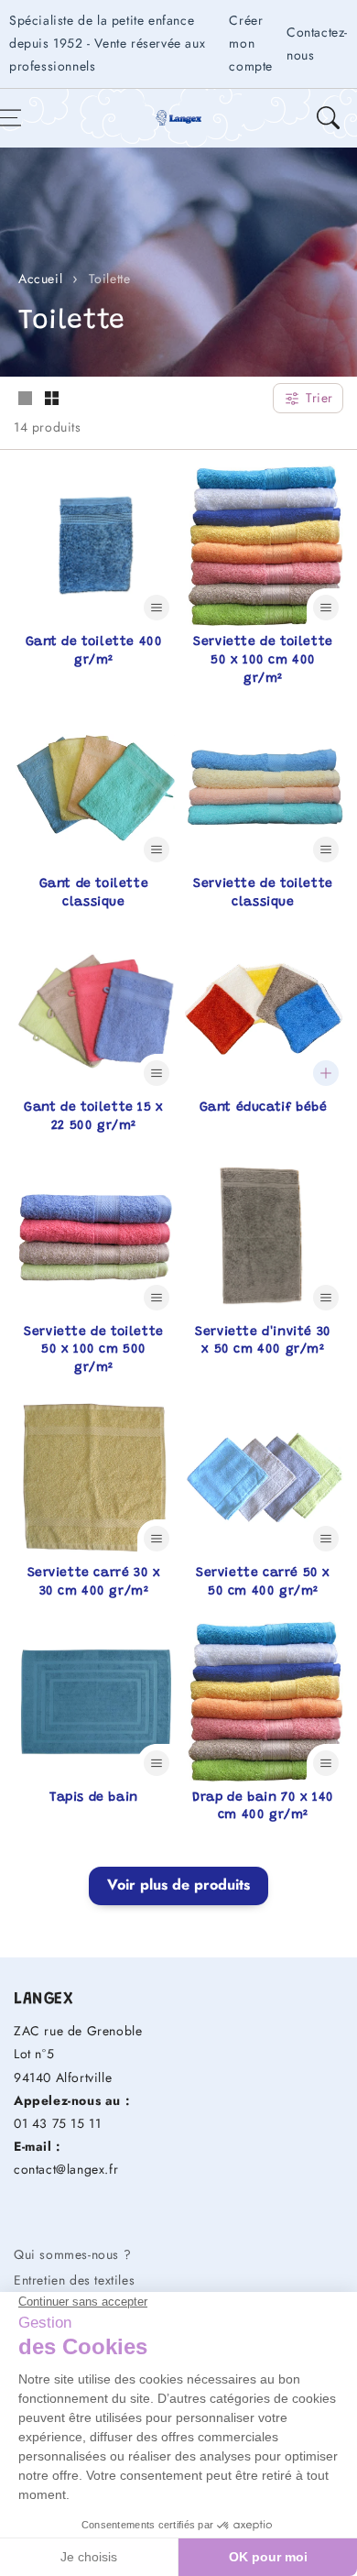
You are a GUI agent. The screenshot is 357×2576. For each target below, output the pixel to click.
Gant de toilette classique (94, 893)
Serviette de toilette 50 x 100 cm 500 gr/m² (94, 1350)
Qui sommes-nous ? (72, 2254)
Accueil (40, 279)
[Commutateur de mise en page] (25, 400)
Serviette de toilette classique (263, 893)
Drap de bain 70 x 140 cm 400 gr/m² (263, 1807)
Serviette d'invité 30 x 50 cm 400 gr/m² (263, 1342)
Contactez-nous (317, 44)
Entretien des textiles (74, 2280)
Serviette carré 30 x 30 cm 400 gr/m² (94, 1583)
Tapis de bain (94, 1798)
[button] (328, 118)
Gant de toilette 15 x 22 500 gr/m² (94, 1117)
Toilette (110, 279)
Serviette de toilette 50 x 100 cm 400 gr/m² (263, 660)
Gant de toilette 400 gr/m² (94, 652)
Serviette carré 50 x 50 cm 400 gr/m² (263, 1583)
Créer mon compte (251, 43)
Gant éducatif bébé (264, 1108)
